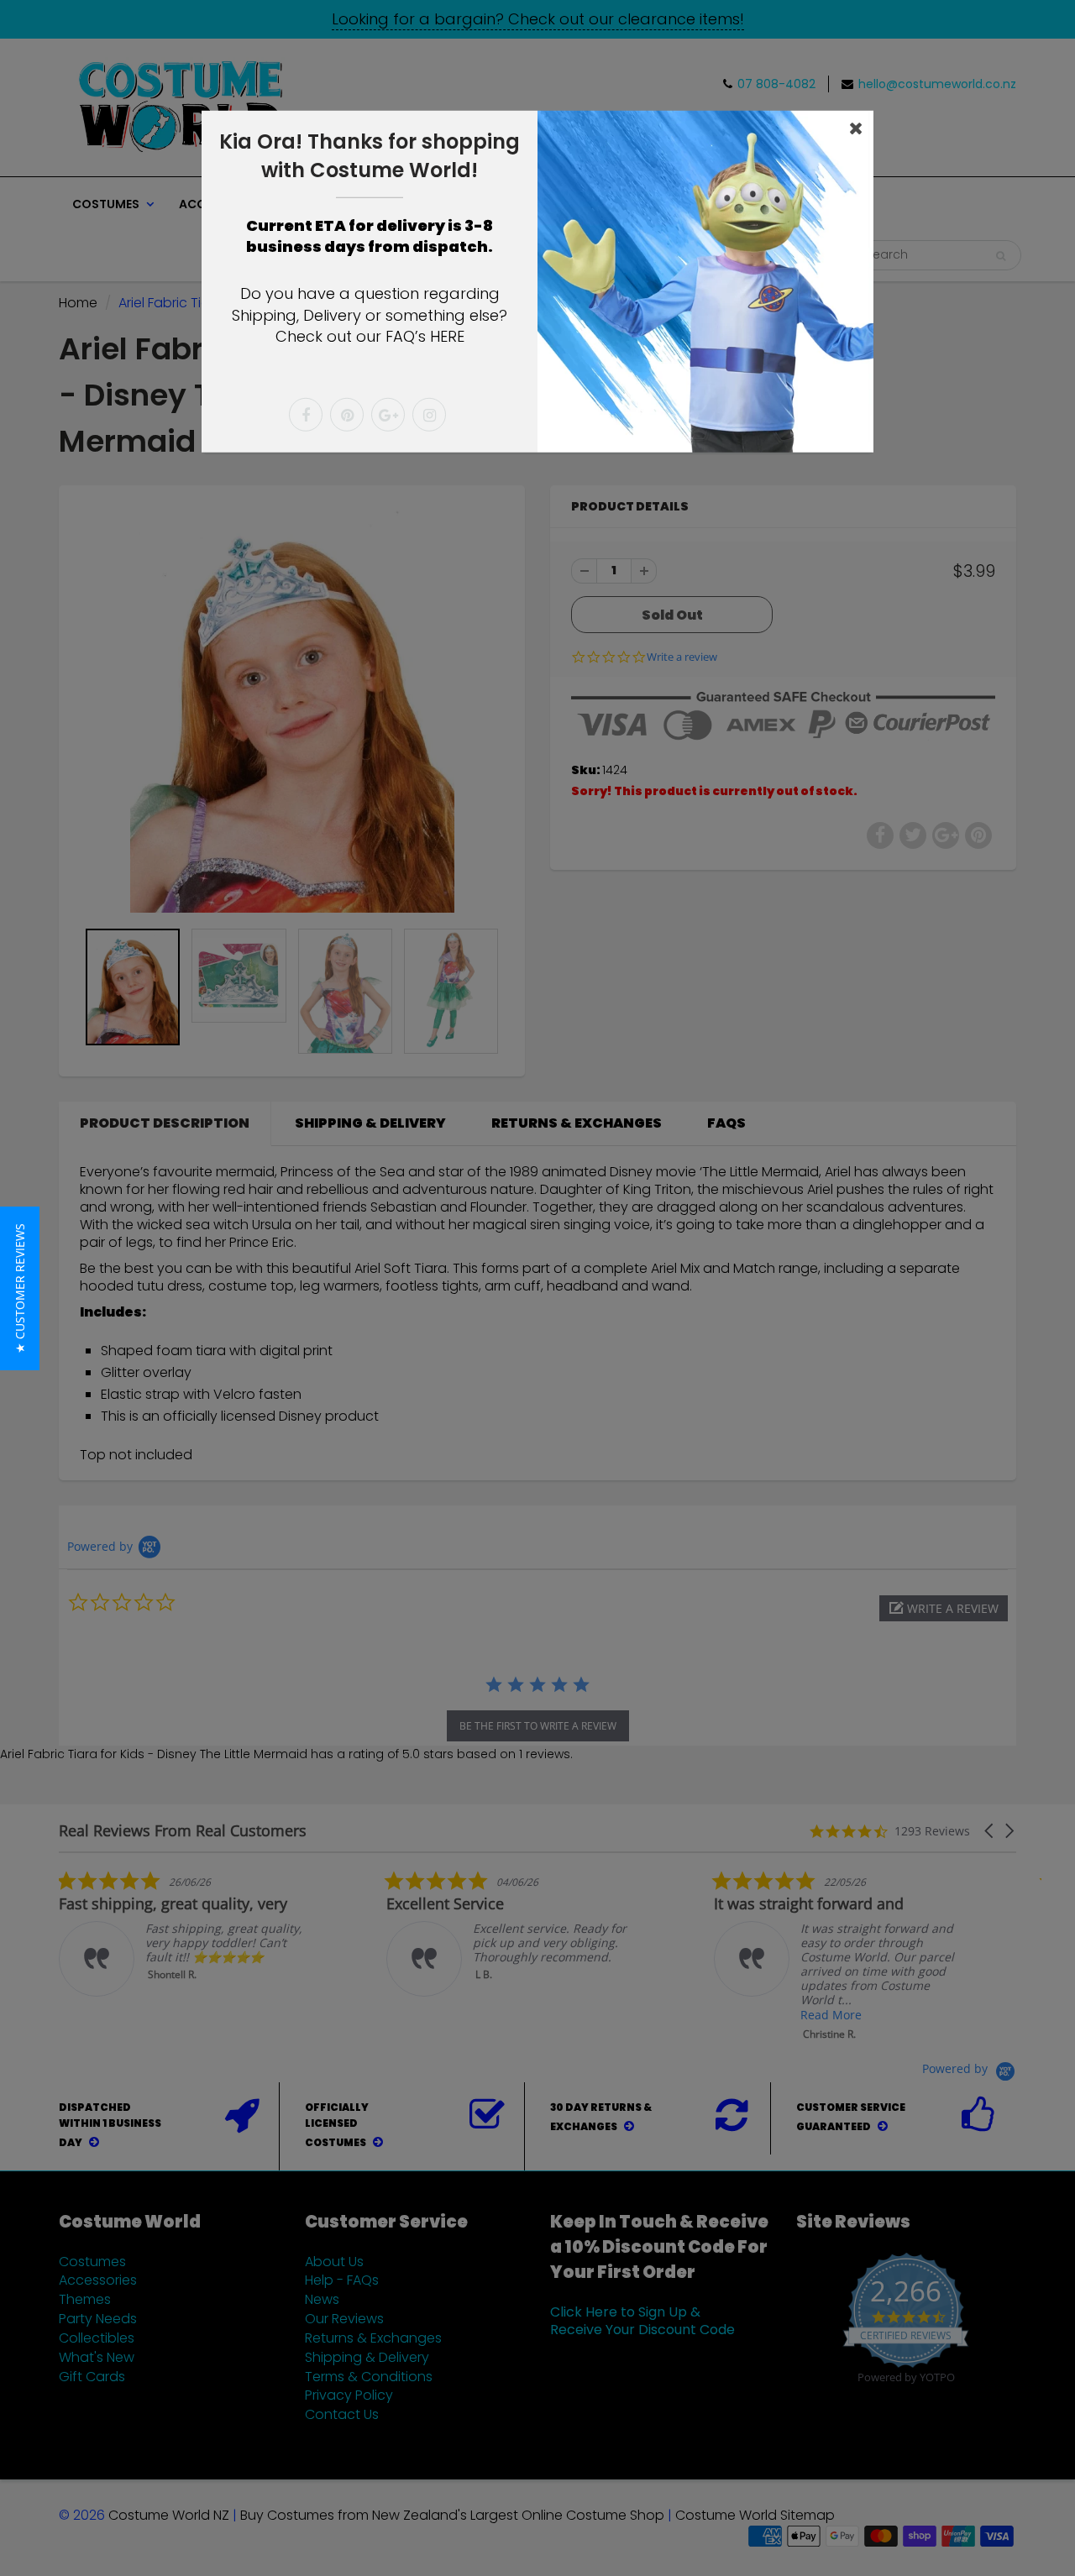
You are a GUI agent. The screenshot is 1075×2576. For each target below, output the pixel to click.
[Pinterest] (347, 415)
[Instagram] (429, 415)
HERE (447, 336)
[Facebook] (306, 415)
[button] (20, 1288)
